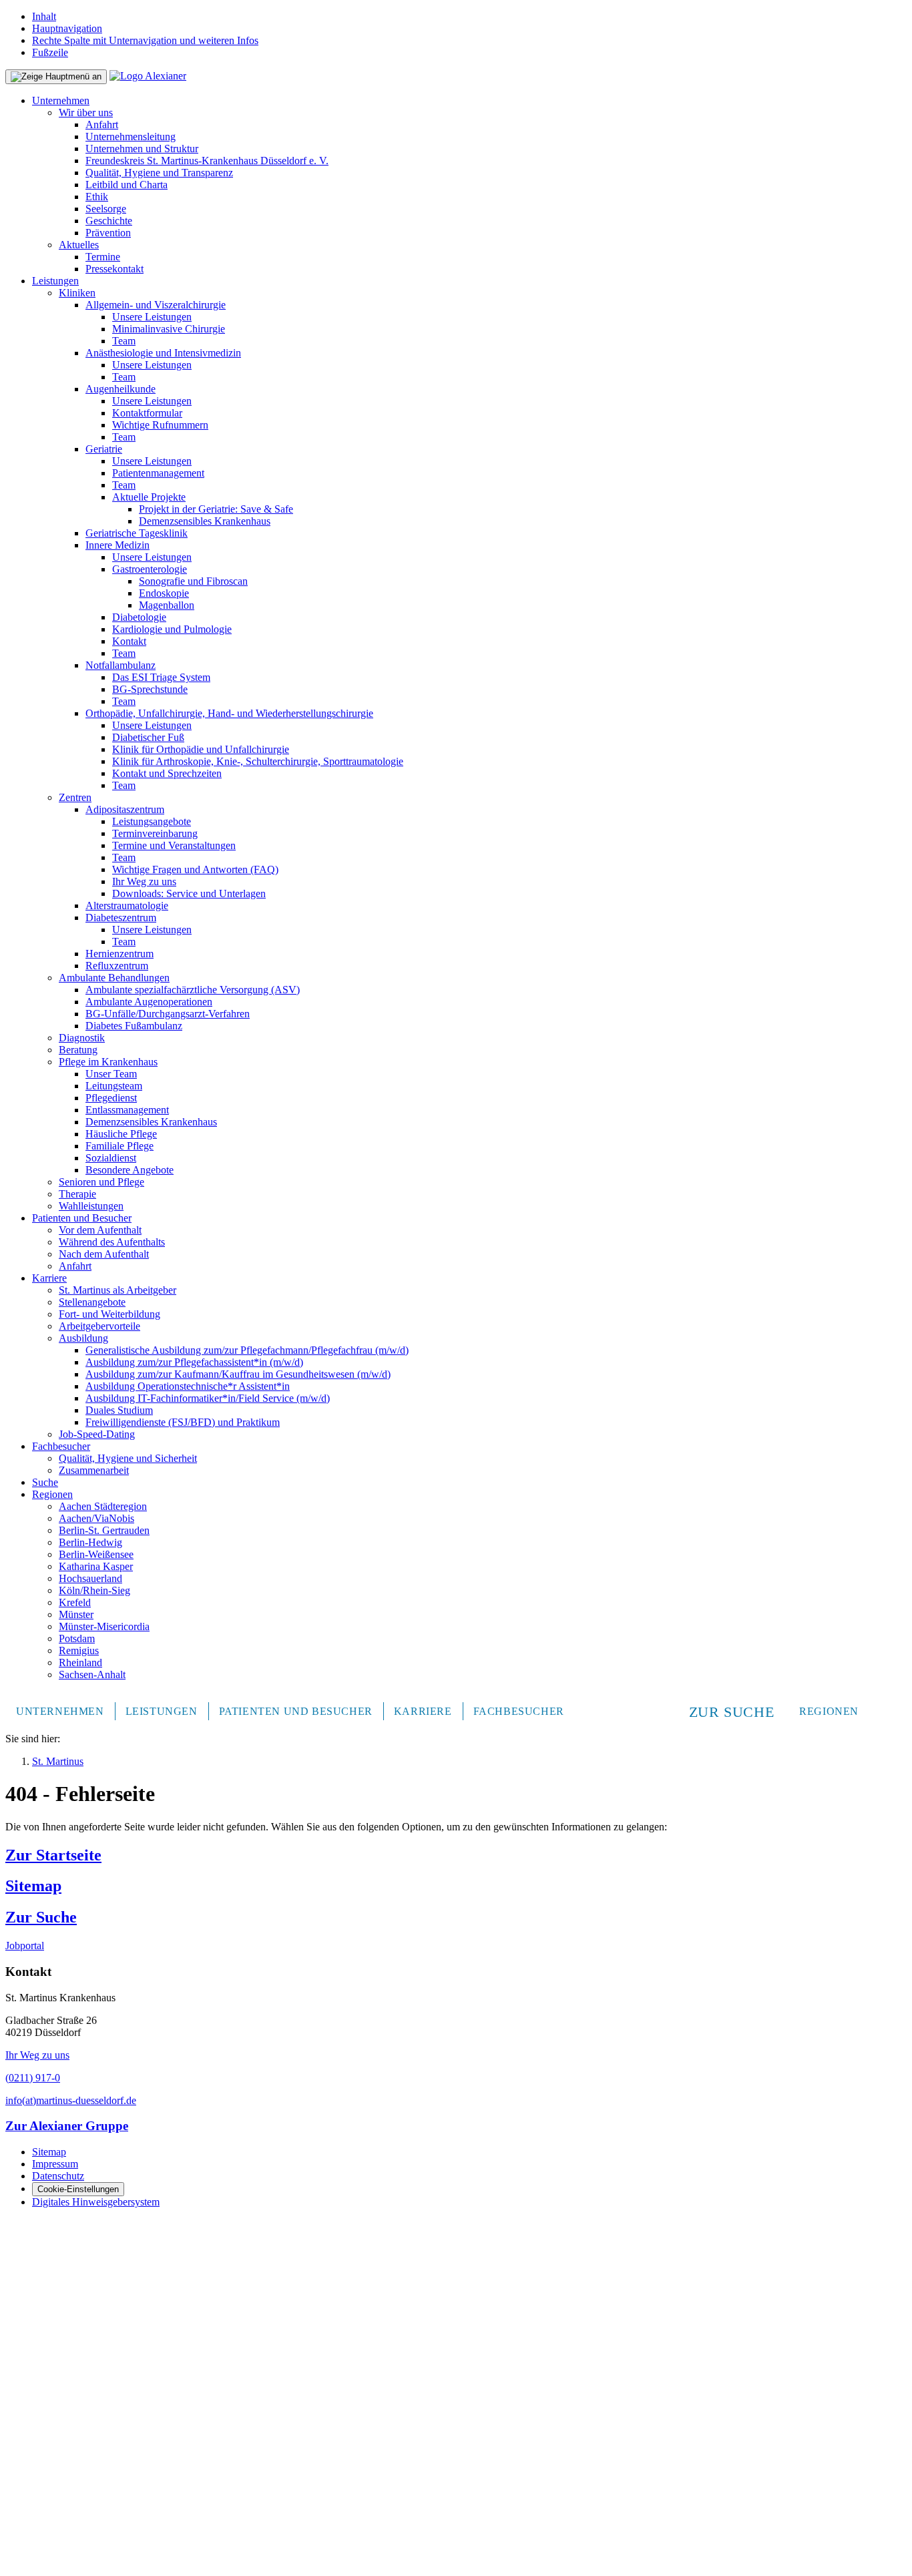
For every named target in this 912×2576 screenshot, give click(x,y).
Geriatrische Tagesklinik (137, 533)
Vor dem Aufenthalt (100, 1230)
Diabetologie (139, 617)
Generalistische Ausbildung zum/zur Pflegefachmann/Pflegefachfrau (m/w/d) (247, 1350)
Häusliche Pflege (121, 1134)
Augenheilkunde (121, 389)
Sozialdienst (111, 1158)
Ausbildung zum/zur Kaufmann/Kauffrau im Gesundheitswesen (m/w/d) (238, 1374)
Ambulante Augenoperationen (149, 1002)
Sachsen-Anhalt (92, 1675)
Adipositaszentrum (125, 809)
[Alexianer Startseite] (148, 76)
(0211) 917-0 (33, 2078)
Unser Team (111, 1074)
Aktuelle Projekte (149, 497)
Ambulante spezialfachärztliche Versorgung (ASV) (193, 990)
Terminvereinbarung (155, 833)
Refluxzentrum (117, 966)
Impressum (55, 2164)
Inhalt (44, 16)
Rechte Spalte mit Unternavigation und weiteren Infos (145, 40)
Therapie (77, 1194)
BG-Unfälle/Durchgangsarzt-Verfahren (168, 1014)
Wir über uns (86, 112)
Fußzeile (50, 52)
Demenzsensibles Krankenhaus (205, 521)
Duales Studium (119, 1410)
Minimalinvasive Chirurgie (169, 329)
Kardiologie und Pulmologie (172, 629)
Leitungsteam (114, 1086)
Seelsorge (106, 209)
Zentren (75, 797)
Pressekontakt (115, 269)
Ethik (97, 197)
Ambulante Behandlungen (114, 978)
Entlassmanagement (127, 1110)
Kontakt (129, 641)
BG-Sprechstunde (150, 689)
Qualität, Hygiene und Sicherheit (128, 1458)
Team (124, 341)
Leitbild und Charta (127, 185)
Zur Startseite (53, 1855)
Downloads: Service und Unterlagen (189, 893)
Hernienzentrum (120, 954)
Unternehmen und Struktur (142, 149)
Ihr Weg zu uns (144, 881)
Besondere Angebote (130, 1170)
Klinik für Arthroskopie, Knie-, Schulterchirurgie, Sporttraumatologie (258, 761)
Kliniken (77, 293)
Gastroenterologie (150, 569)
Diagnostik (82, 1038)
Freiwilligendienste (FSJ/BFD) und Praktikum (183, 1422)
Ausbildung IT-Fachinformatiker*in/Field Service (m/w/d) (208, 1398)
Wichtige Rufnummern (160, 425)
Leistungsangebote (152, 821)
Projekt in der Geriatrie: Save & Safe (216, 509)
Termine (103, 257)
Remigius (79, 1650)
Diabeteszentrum (121, 918)
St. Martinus (58, 1761)
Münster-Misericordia (104, 1626)
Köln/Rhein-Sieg (94, 1590)
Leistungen (55, 281)
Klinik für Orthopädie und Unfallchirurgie (201, 749)
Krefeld (75, 1602)
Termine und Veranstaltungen (174, 845)
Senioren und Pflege (101, 1182)
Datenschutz (58, 2176)
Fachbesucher (61, 1446)
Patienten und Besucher (82, 1218)
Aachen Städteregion (103, 1506)
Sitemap (33, 1886)
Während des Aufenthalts (112, 1242)
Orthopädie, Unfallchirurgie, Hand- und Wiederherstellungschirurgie (229, 713)
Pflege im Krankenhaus (108, 1062)
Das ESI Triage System (161, 677)
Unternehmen (61, 100)
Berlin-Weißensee (96, 1554)
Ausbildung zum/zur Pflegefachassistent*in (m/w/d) (194, 1362)
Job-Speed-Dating (97, 1434)
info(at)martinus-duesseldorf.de (71, 2100)
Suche (45, 1482)
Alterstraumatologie (127, 906)
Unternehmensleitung (131, 137)
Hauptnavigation (67, 28)
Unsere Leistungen (152, 317)
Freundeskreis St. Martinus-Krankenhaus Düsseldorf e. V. (207, 161)
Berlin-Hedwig (90, 1542)
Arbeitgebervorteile (99, 1326)
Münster (76, 1614)
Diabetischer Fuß (148, 737)
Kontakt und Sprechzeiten (167, 773)
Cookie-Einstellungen (78, 2189)
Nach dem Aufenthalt (104, 1254)
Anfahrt (102, 124)
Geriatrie (104, 449)
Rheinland (80, 1662)
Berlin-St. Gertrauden (104, 1530)
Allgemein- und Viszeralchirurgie (156, 305)
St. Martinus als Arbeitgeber (118, 1290)
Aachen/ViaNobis (96, 1518)
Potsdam (77, 1638)
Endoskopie (164, 593)
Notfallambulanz (121, 665)
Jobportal (25, 1946)
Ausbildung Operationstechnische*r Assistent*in (188, 1386)
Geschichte (109, 221)
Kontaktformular (147, 413)
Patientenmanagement (158, 473)
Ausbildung (83, 1338)
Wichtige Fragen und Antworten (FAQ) (195, 869)
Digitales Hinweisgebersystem (96, 2202)
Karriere (49, 1278)
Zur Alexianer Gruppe (67, 2126)
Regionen (52, 1494)
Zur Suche (41, 1917)
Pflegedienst (111, 1098)
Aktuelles (79, 245)
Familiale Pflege (120, 1146)
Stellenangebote (92, 1302)
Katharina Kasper (96, 1566)
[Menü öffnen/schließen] (56, 77)
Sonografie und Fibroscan (193, 581)
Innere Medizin (118, 545)
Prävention (108, 233)
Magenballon (167, 605)
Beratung (78, 1050)
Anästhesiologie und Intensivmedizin (163, 353)
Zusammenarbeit (94, 1470)
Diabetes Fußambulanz (134, 1026)
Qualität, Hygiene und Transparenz (159, 173)
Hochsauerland (90, 1578)
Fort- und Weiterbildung (109, 1314)
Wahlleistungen (91, 1206)
